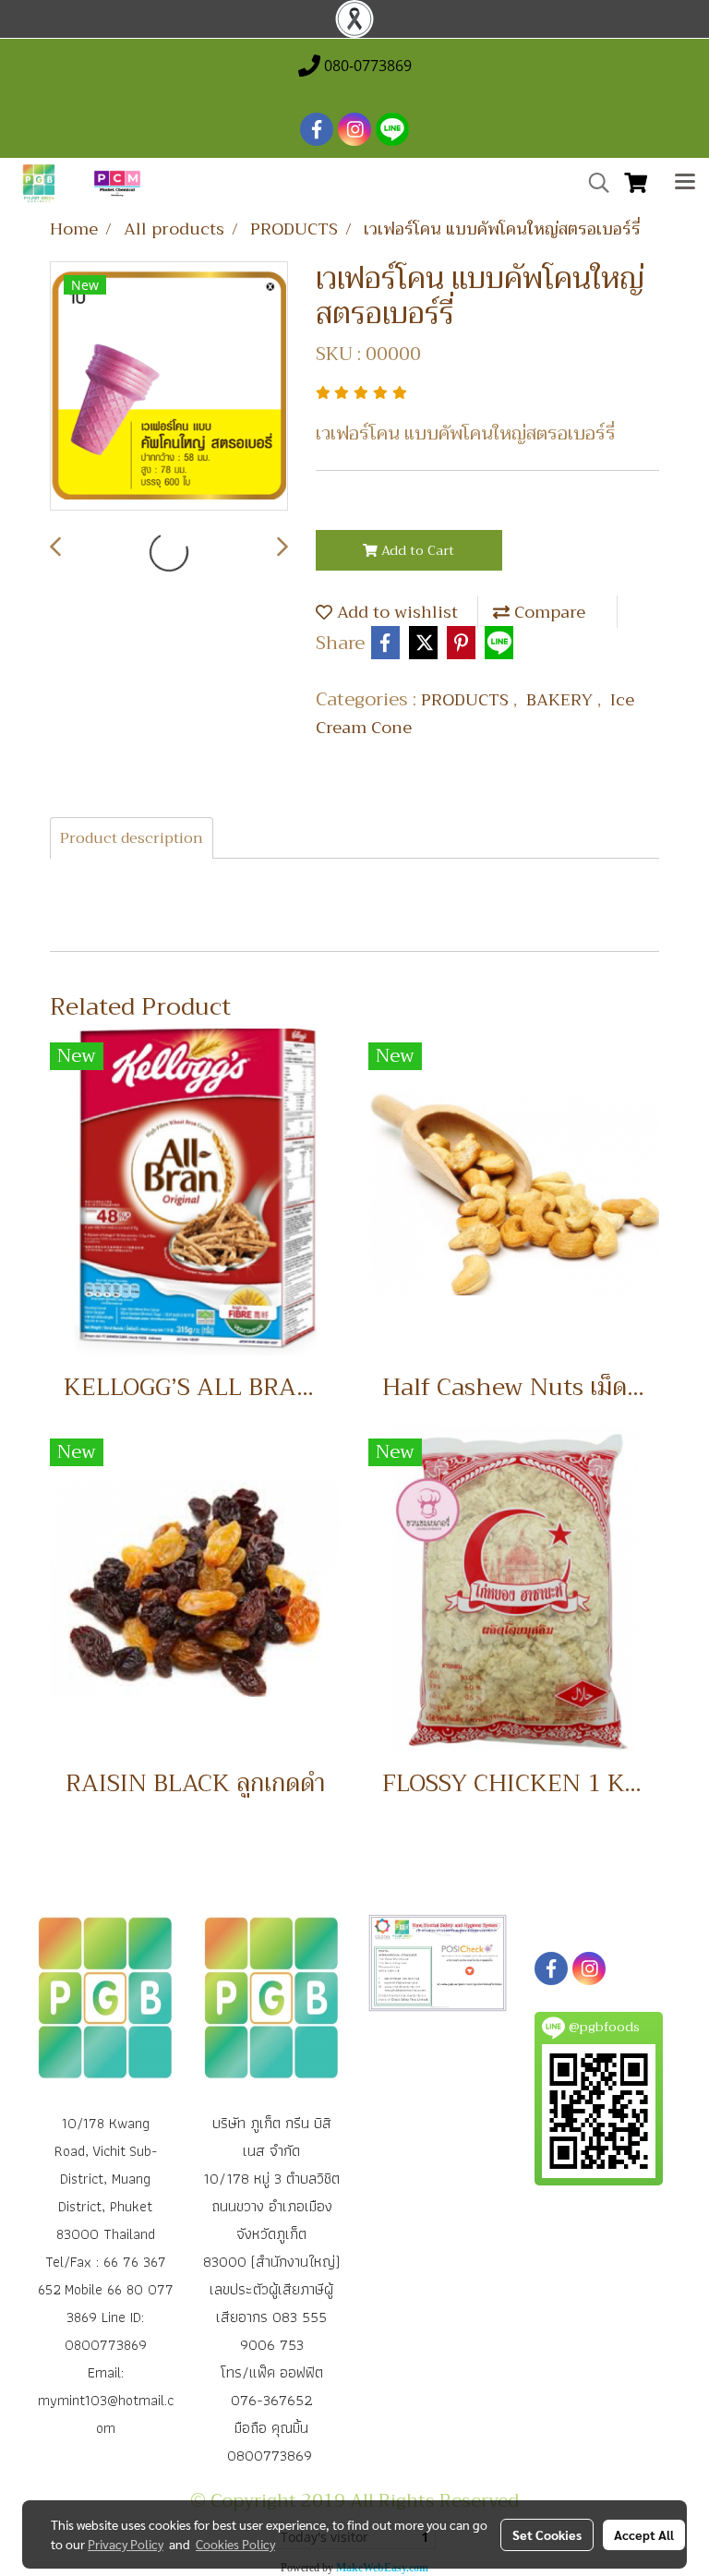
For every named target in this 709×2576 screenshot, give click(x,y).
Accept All (644, 2534)
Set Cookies (547, 2534)
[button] (593, 183)
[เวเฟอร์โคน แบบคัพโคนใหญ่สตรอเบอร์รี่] (169, 387)
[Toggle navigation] (685, 184)
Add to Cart (416, 550)
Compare (547, 612)
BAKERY (562, 700)
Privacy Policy (126, 2544)
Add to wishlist (395, 612)
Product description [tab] (132, 838)
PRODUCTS (467, 700)
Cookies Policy (235, 2544)
